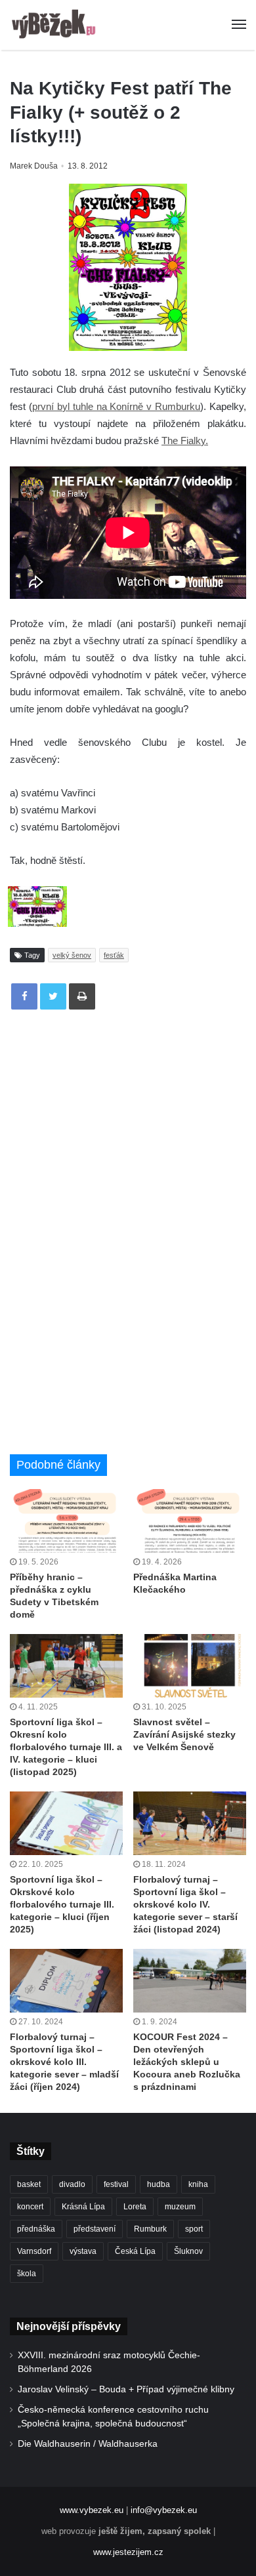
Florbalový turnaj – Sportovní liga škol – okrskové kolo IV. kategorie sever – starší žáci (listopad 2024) (185, 1904)
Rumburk (150, 2229)
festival (116, 2184)
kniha (198, 2184)
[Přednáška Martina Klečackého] (190, 1521)
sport (194, 2229)
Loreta (135, 2207)
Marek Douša (34, 166)
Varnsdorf (34, 2251)
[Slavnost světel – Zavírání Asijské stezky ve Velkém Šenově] (190, 1666)
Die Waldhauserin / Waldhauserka (88, 2444)
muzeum (180, 2207)
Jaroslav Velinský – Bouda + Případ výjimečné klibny (126, 2389)
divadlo (72, 2184)
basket (29, 2184)
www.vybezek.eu (92, 2510)
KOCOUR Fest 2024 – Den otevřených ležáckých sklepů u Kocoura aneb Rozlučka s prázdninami (187, 2062)
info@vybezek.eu (164, 2510)
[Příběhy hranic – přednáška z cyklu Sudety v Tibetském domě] (66, 1521)
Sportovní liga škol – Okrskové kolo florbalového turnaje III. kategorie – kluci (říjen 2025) (62, 1904)
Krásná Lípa (83, 2207)
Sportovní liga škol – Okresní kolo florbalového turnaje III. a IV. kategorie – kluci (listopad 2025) (66, 1747)
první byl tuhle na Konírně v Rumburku (116, 406)
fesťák (114, 955)
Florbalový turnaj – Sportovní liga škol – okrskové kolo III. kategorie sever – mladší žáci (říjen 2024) (64, 2062)
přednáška (36, 2229)
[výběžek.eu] (56, 25)
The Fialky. (185, 440)
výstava (83, 2251)
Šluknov (188, 2251)
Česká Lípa (135, 2251)
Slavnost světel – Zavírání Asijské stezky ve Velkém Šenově (184, 1734)
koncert (30, 2207)
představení (95, 2229)
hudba (159, 2184)
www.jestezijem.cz (128, 2552)
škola (27, 2274)
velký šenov (72, 955)
